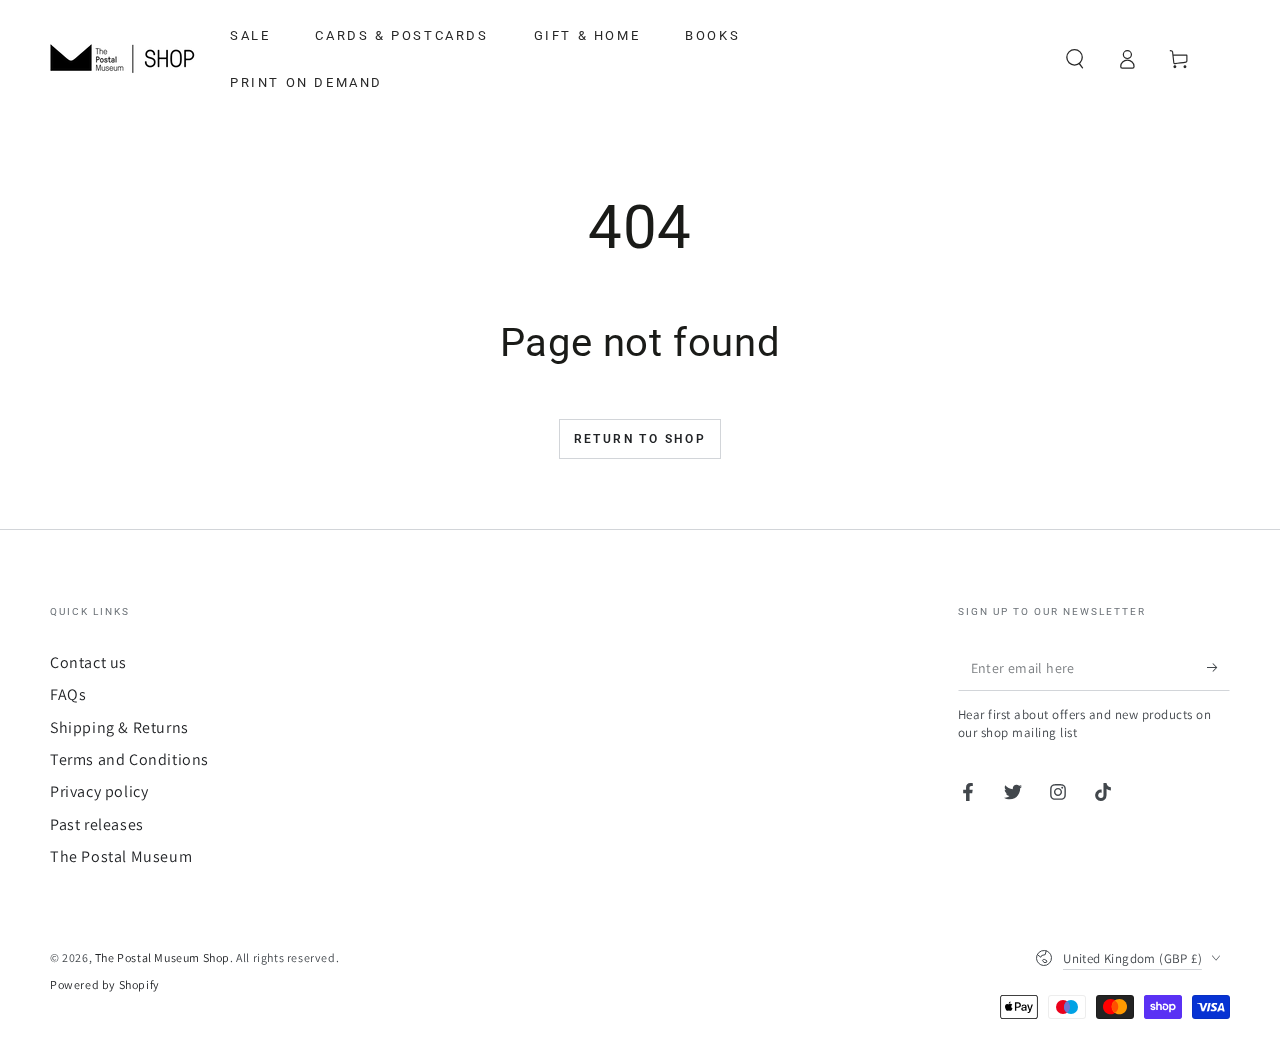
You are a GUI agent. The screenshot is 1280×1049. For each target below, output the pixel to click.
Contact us (88, 662)
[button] (1075, 59)
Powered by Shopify (105, 984)
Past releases (97, 824)
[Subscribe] (1218, 668)
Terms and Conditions (129, 759)
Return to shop (640, 439)
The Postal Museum (121, 856)
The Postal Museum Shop (162, 957)
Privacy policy (99, 791)
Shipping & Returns (119, 727)
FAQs (68, 694)
